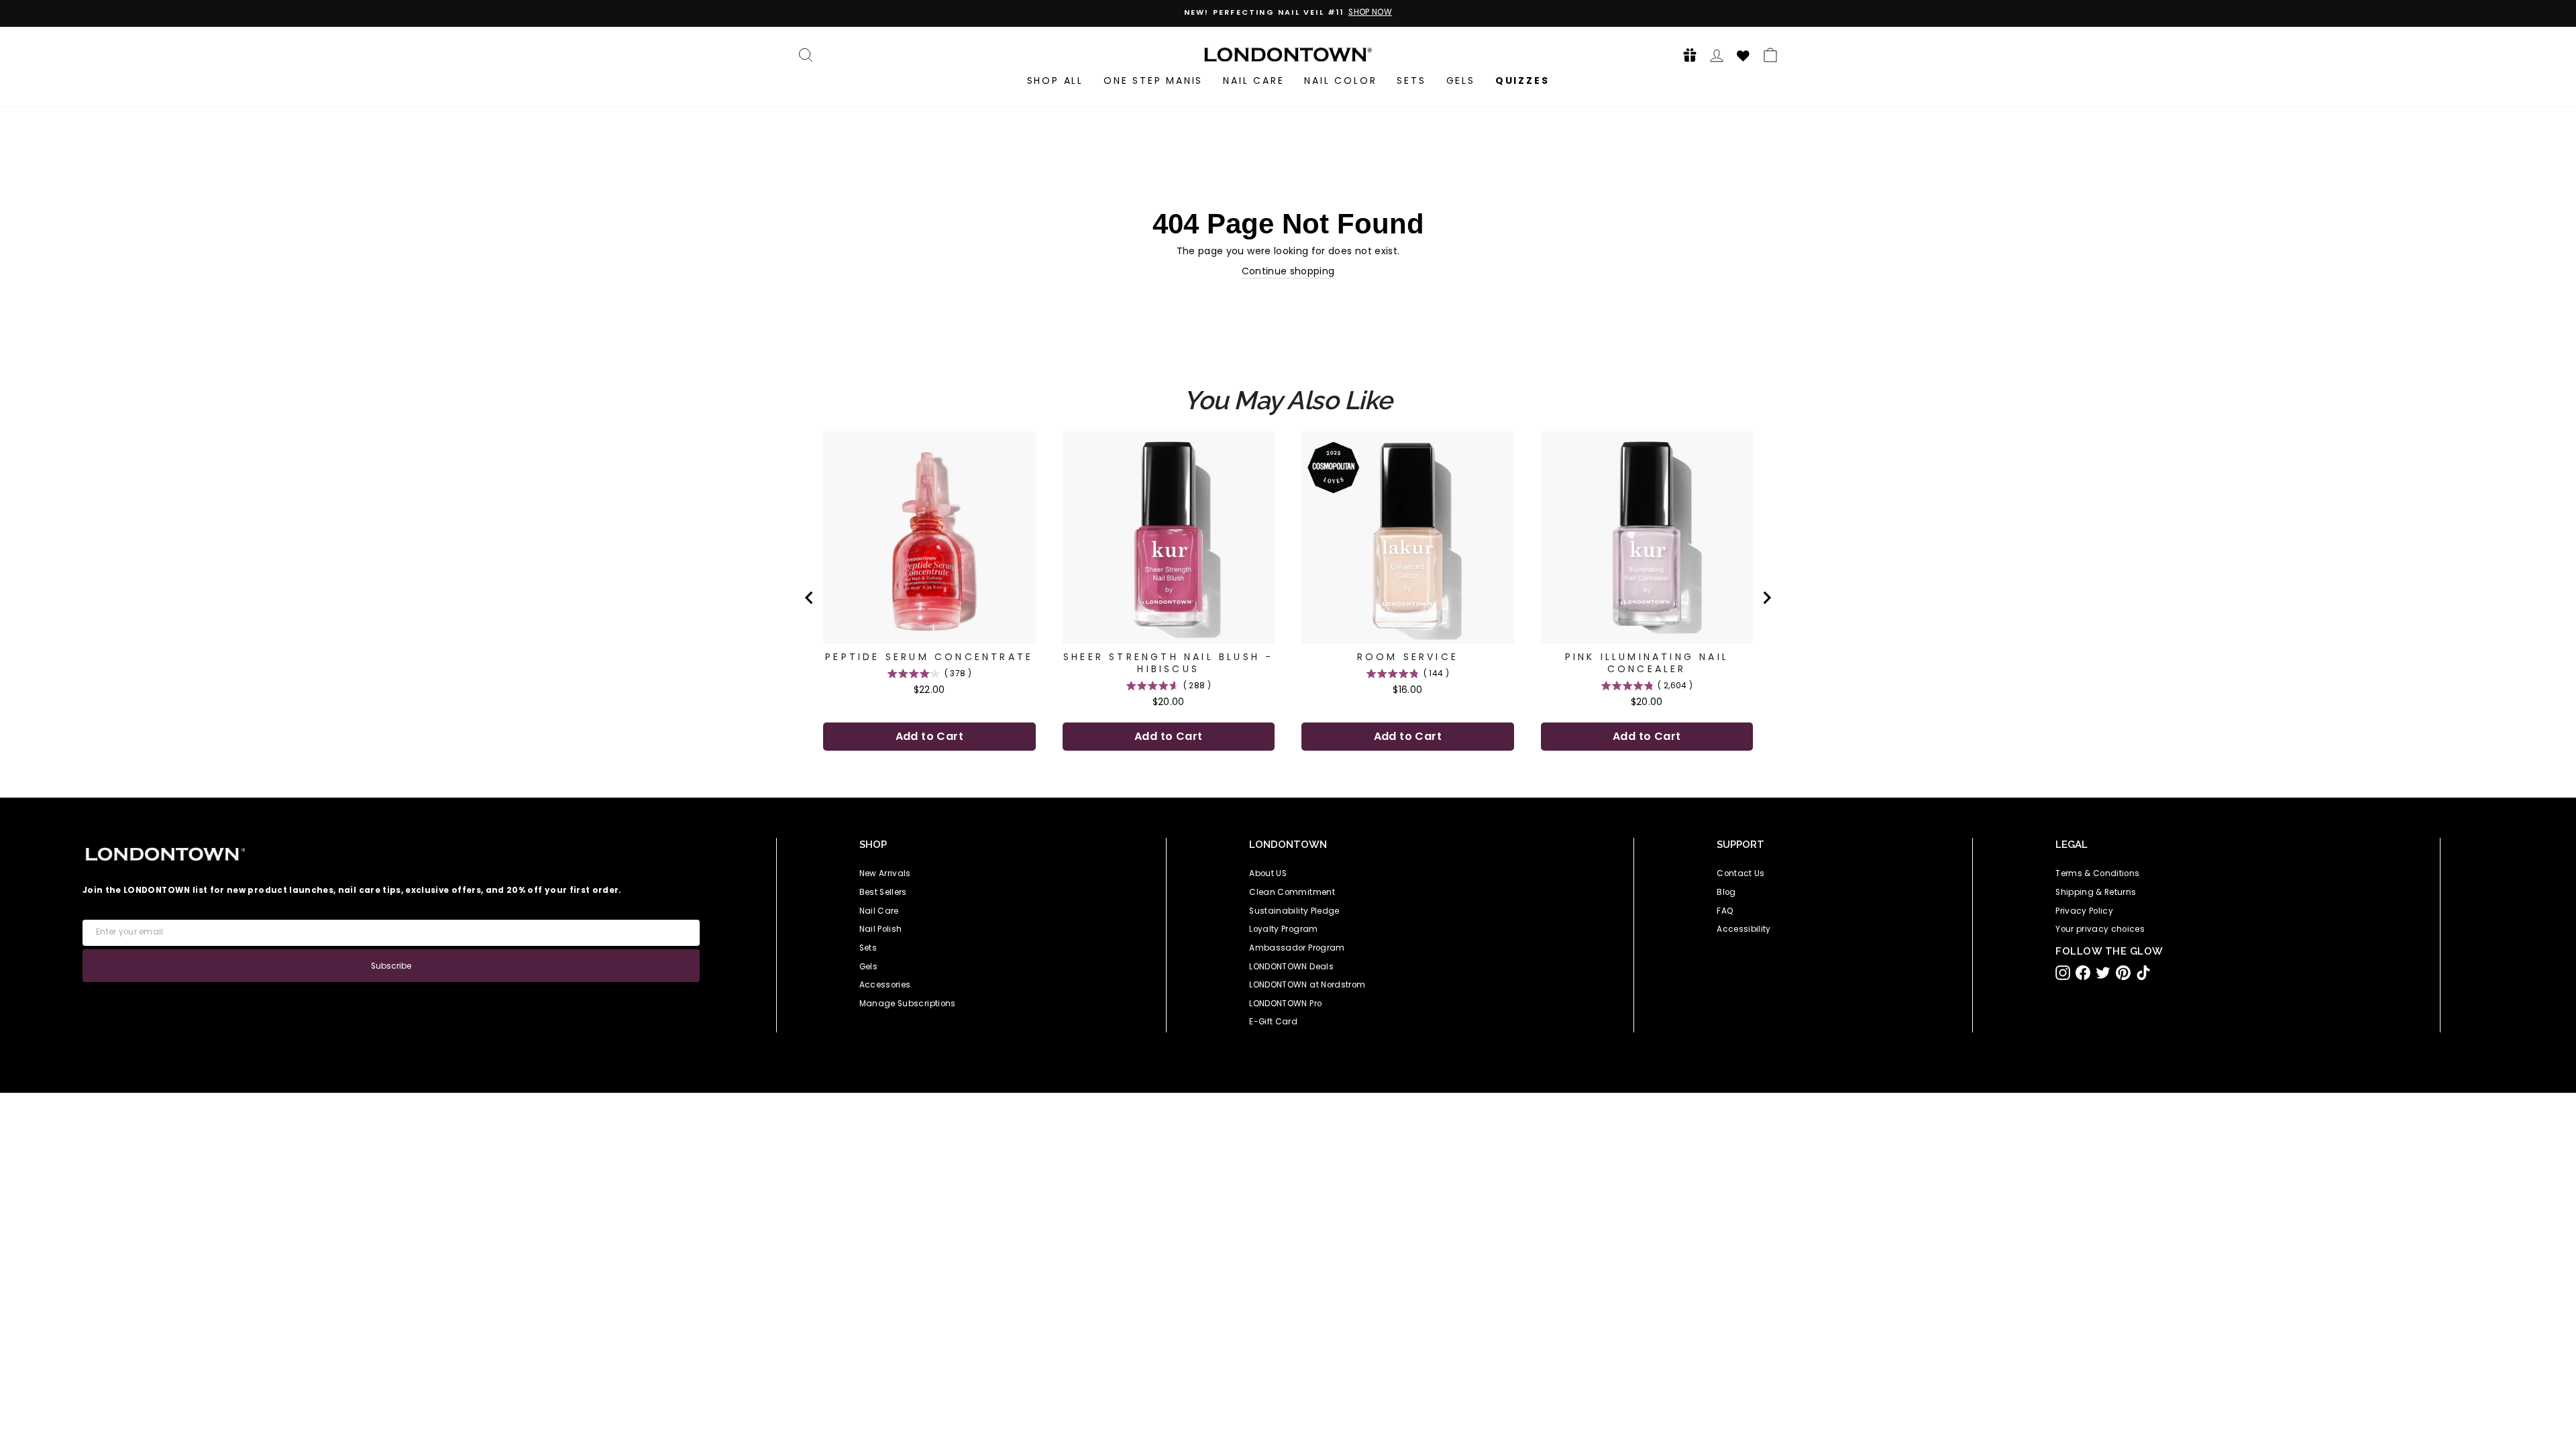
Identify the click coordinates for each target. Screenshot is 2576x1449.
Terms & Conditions (2097, 873)
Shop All (1055, 80)
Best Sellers (883, 892)
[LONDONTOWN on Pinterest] (2123, 973)
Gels (1461, 80)
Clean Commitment (1292, 892)
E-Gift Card (1273, 1022)
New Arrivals (885, 873)
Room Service (1408, 657)
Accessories (885, 985)
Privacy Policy (2084, 911)
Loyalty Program (1283, 929)
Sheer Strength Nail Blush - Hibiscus (1168, 663)
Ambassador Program (1297, 948)
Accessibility (1744, 929)
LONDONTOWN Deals (1291, 967)
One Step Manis (1153, 80)
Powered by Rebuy (1288, 789)
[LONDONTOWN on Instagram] (2063, 973)
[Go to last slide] (810, 598)
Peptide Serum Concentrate (929, 657)
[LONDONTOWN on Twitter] (2103, 973)
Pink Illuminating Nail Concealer (1647, 663)
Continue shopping (1288, 271)
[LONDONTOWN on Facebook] (2083, 973)
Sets (1411, 80)
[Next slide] (1766, 598)
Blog (1726, 892)
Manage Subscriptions (908, 1004)
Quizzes (1522, 80)
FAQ (1725, 911)
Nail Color (1340, 80)
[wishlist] (1743, 54)
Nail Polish (881, 929)
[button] (1686, 55)
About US (1268, 873)
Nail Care (1253, 80)
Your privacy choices (2100, 929)
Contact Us (1741, 873)
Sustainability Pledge (1294, 911)
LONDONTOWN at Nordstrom (1307, 985)
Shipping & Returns (2096, 892)
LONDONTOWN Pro (1285, 1004)
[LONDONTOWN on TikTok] (2143, 973)
